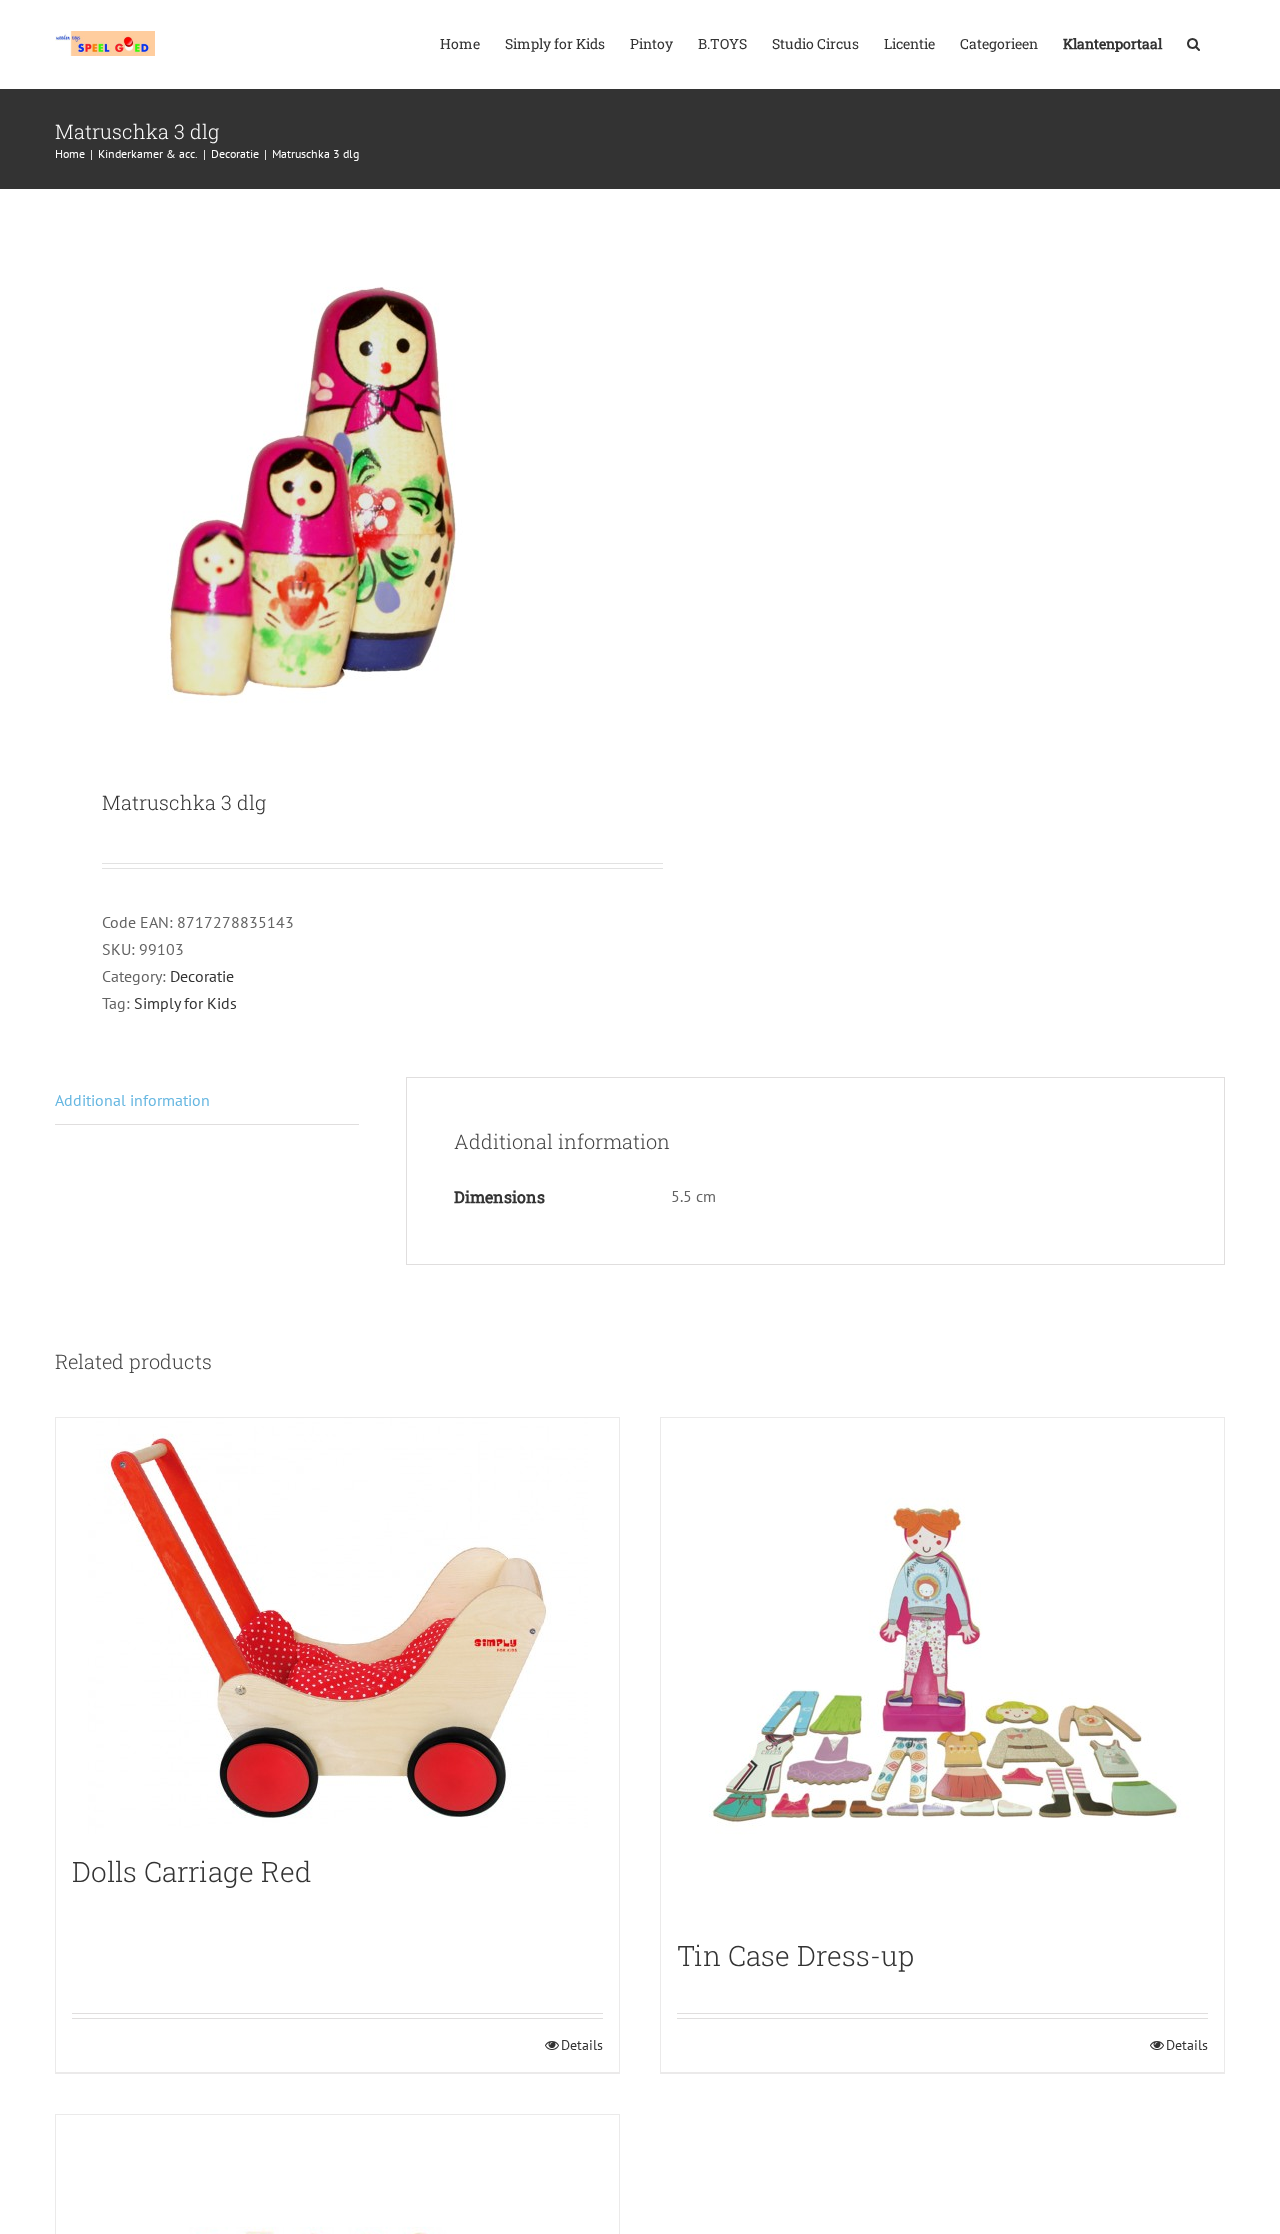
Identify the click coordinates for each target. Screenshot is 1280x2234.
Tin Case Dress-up (795, 1955)
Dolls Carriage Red (192, 1871)
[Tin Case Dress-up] (942, 1668)
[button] (1193, 42)
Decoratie (202, 976)
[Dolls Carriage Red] (337, 1626)
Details (582, 2045)
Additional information (132, 1100)
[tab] (207, 1101)
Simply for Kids (185, 1003)
